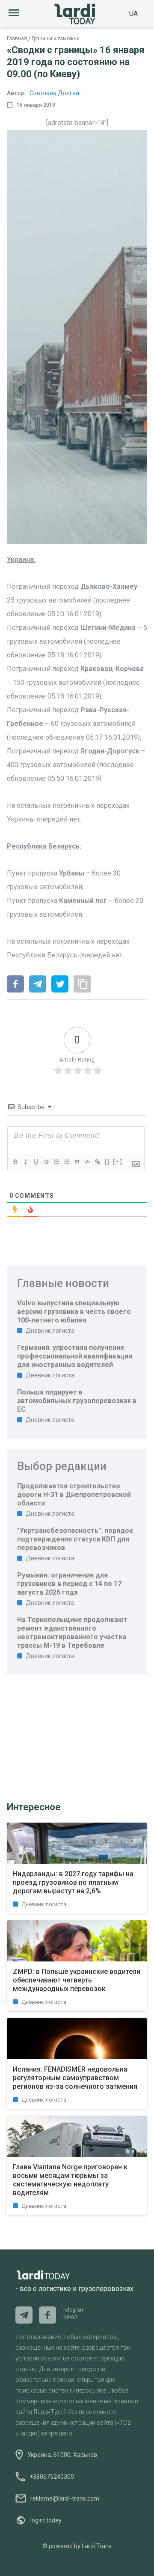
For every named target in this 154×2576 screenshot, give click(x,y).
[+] (118, 1162)
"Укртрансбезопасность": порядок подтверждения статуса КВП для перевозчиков (75, 1539)
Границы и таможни (56, 39)
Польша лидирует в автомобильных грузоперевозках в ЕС (77, 1401)
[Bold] (15, 1162)
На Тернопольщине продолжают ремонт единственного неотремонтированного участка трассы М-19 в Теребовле (72, 1633)
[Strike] (46, 1162)
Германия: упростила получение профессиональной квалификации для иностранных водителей (75, 1356)
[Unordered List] (66, 1162)
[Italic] (25, 1162)
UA (133, 13)
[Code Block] (87, 1162)
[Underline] (36, 1162)
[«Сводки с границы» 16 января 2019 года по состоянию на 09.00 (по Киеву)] (15, 985)
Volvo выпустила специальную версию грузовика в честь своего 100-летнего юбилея (74, 1312)
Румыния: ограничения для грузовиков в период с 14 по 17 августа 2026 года (69, 1584)
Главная (17, 39)
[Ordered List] (56, 1162)
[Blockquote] (77, 1162)
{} (107, 1162)
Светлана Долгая (54, 93)
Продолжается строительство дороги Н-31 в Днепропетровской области (74, 1495)
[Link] (97, 1162)
